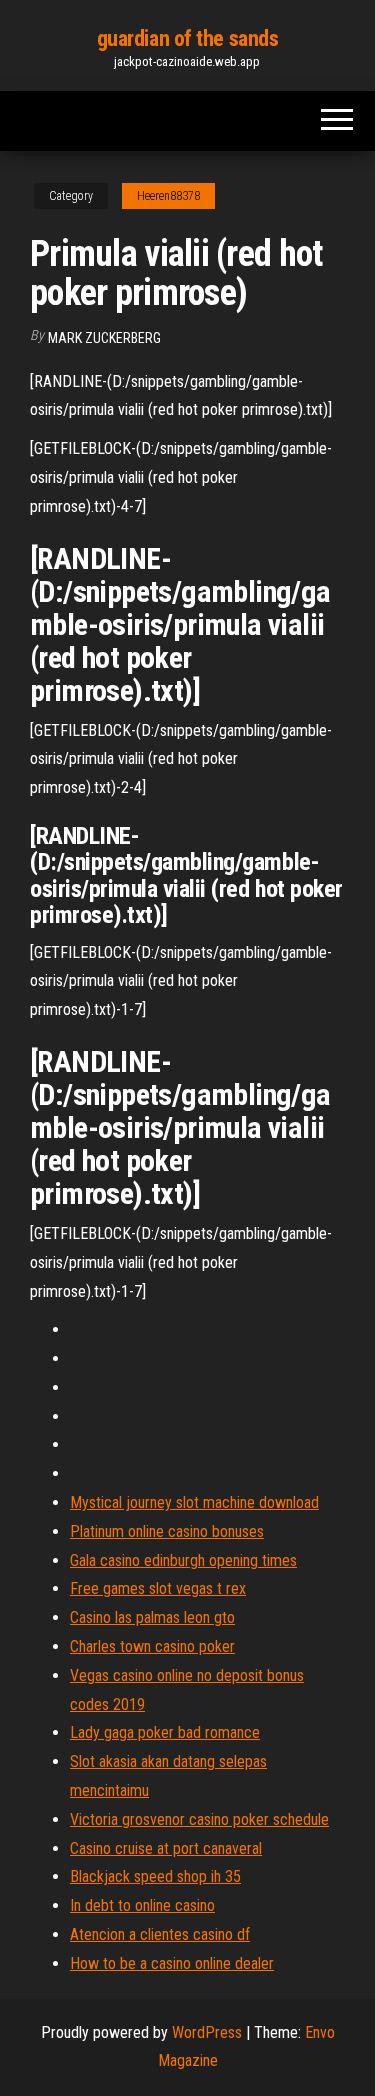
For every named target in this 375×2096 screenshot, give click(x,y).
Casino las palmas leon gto (152, 1617)
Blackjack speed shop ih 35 (155, 1876)
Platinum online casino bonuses (167, 1531)
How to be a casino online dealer (172, 1963)
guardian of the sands (188, 38)
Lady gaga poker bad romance (165, 1732)
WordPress (207, 2032)
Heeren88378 (168, 196)
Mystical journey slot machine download (194, 1502)
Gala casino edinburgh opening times (183, 1560)
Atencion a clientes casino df (160, 1934)
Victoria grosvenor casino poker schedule (199, 1819)
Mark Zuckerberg (104, 338)
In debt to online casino (142, 1905)
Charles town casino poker (152, 1646)
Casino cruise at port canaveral (166, 1848)
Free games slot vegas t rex (158, 1588)
